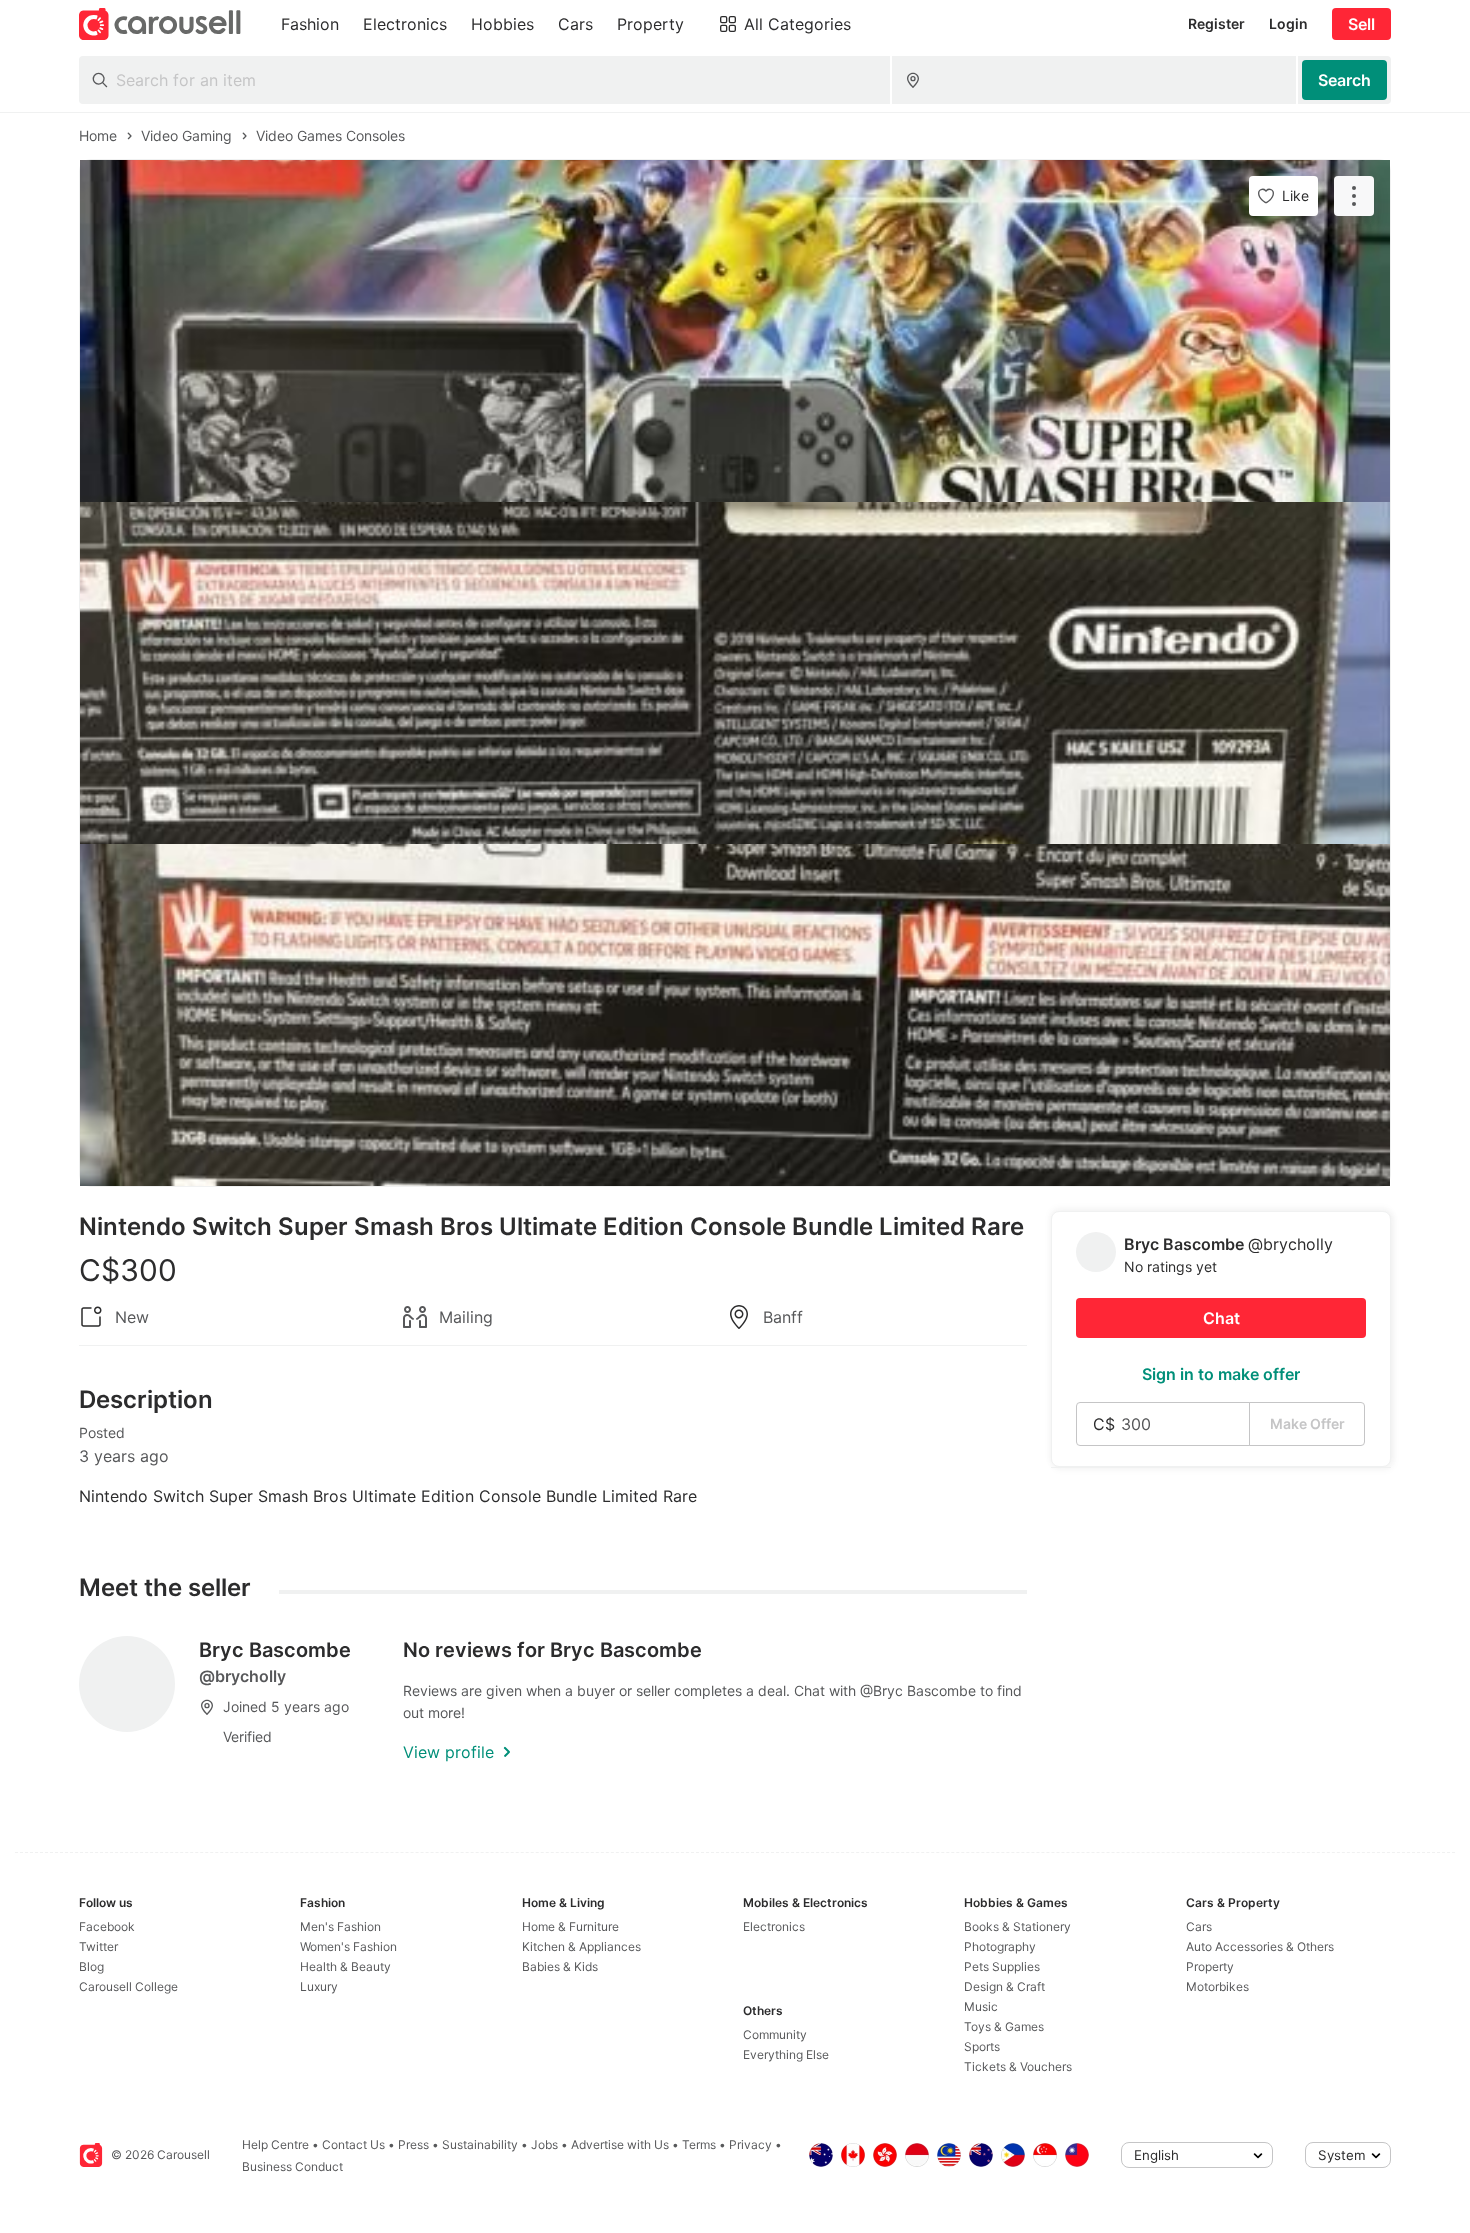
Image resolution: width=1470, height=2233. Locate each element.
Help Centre (275, 2144)
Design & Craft (1004, 1986)
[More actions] (1354, 196)
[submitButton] (1344, 80)
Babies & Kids (560, 1966)
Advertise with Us (620, 2144)
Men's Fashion (340, 1926)
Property (1210, 1966)
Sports (982, 2046)
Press (413, 2144)
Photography (1000, 1946)
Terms (699, 2144)
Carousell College (128, 1986)
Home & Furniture (570, 1926)
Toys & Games (1004, 2026)
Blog (91, 1966)
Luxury (319, 1986)
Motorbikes (1217, 1986)
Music (981, 2006)
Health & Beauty (345, 1966)
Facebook (107, 1926)
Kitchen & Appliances (581, 1946)
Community (775, 2034)
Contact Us (353, 2144)
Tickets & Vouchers (1018, 2066)
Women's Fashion (348, 1946)
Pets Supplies (1002, 1966)
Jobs (544, 2144)
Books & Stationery (1017, 1926)
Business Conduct (292, 2166)
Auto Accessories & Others (1260, 1946)
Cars (1199, 1926)
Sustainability (480, 2144)
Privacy (750, 2144)
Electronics (774, 1926)
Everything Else (786, 2054)
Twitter (98, 1946)
